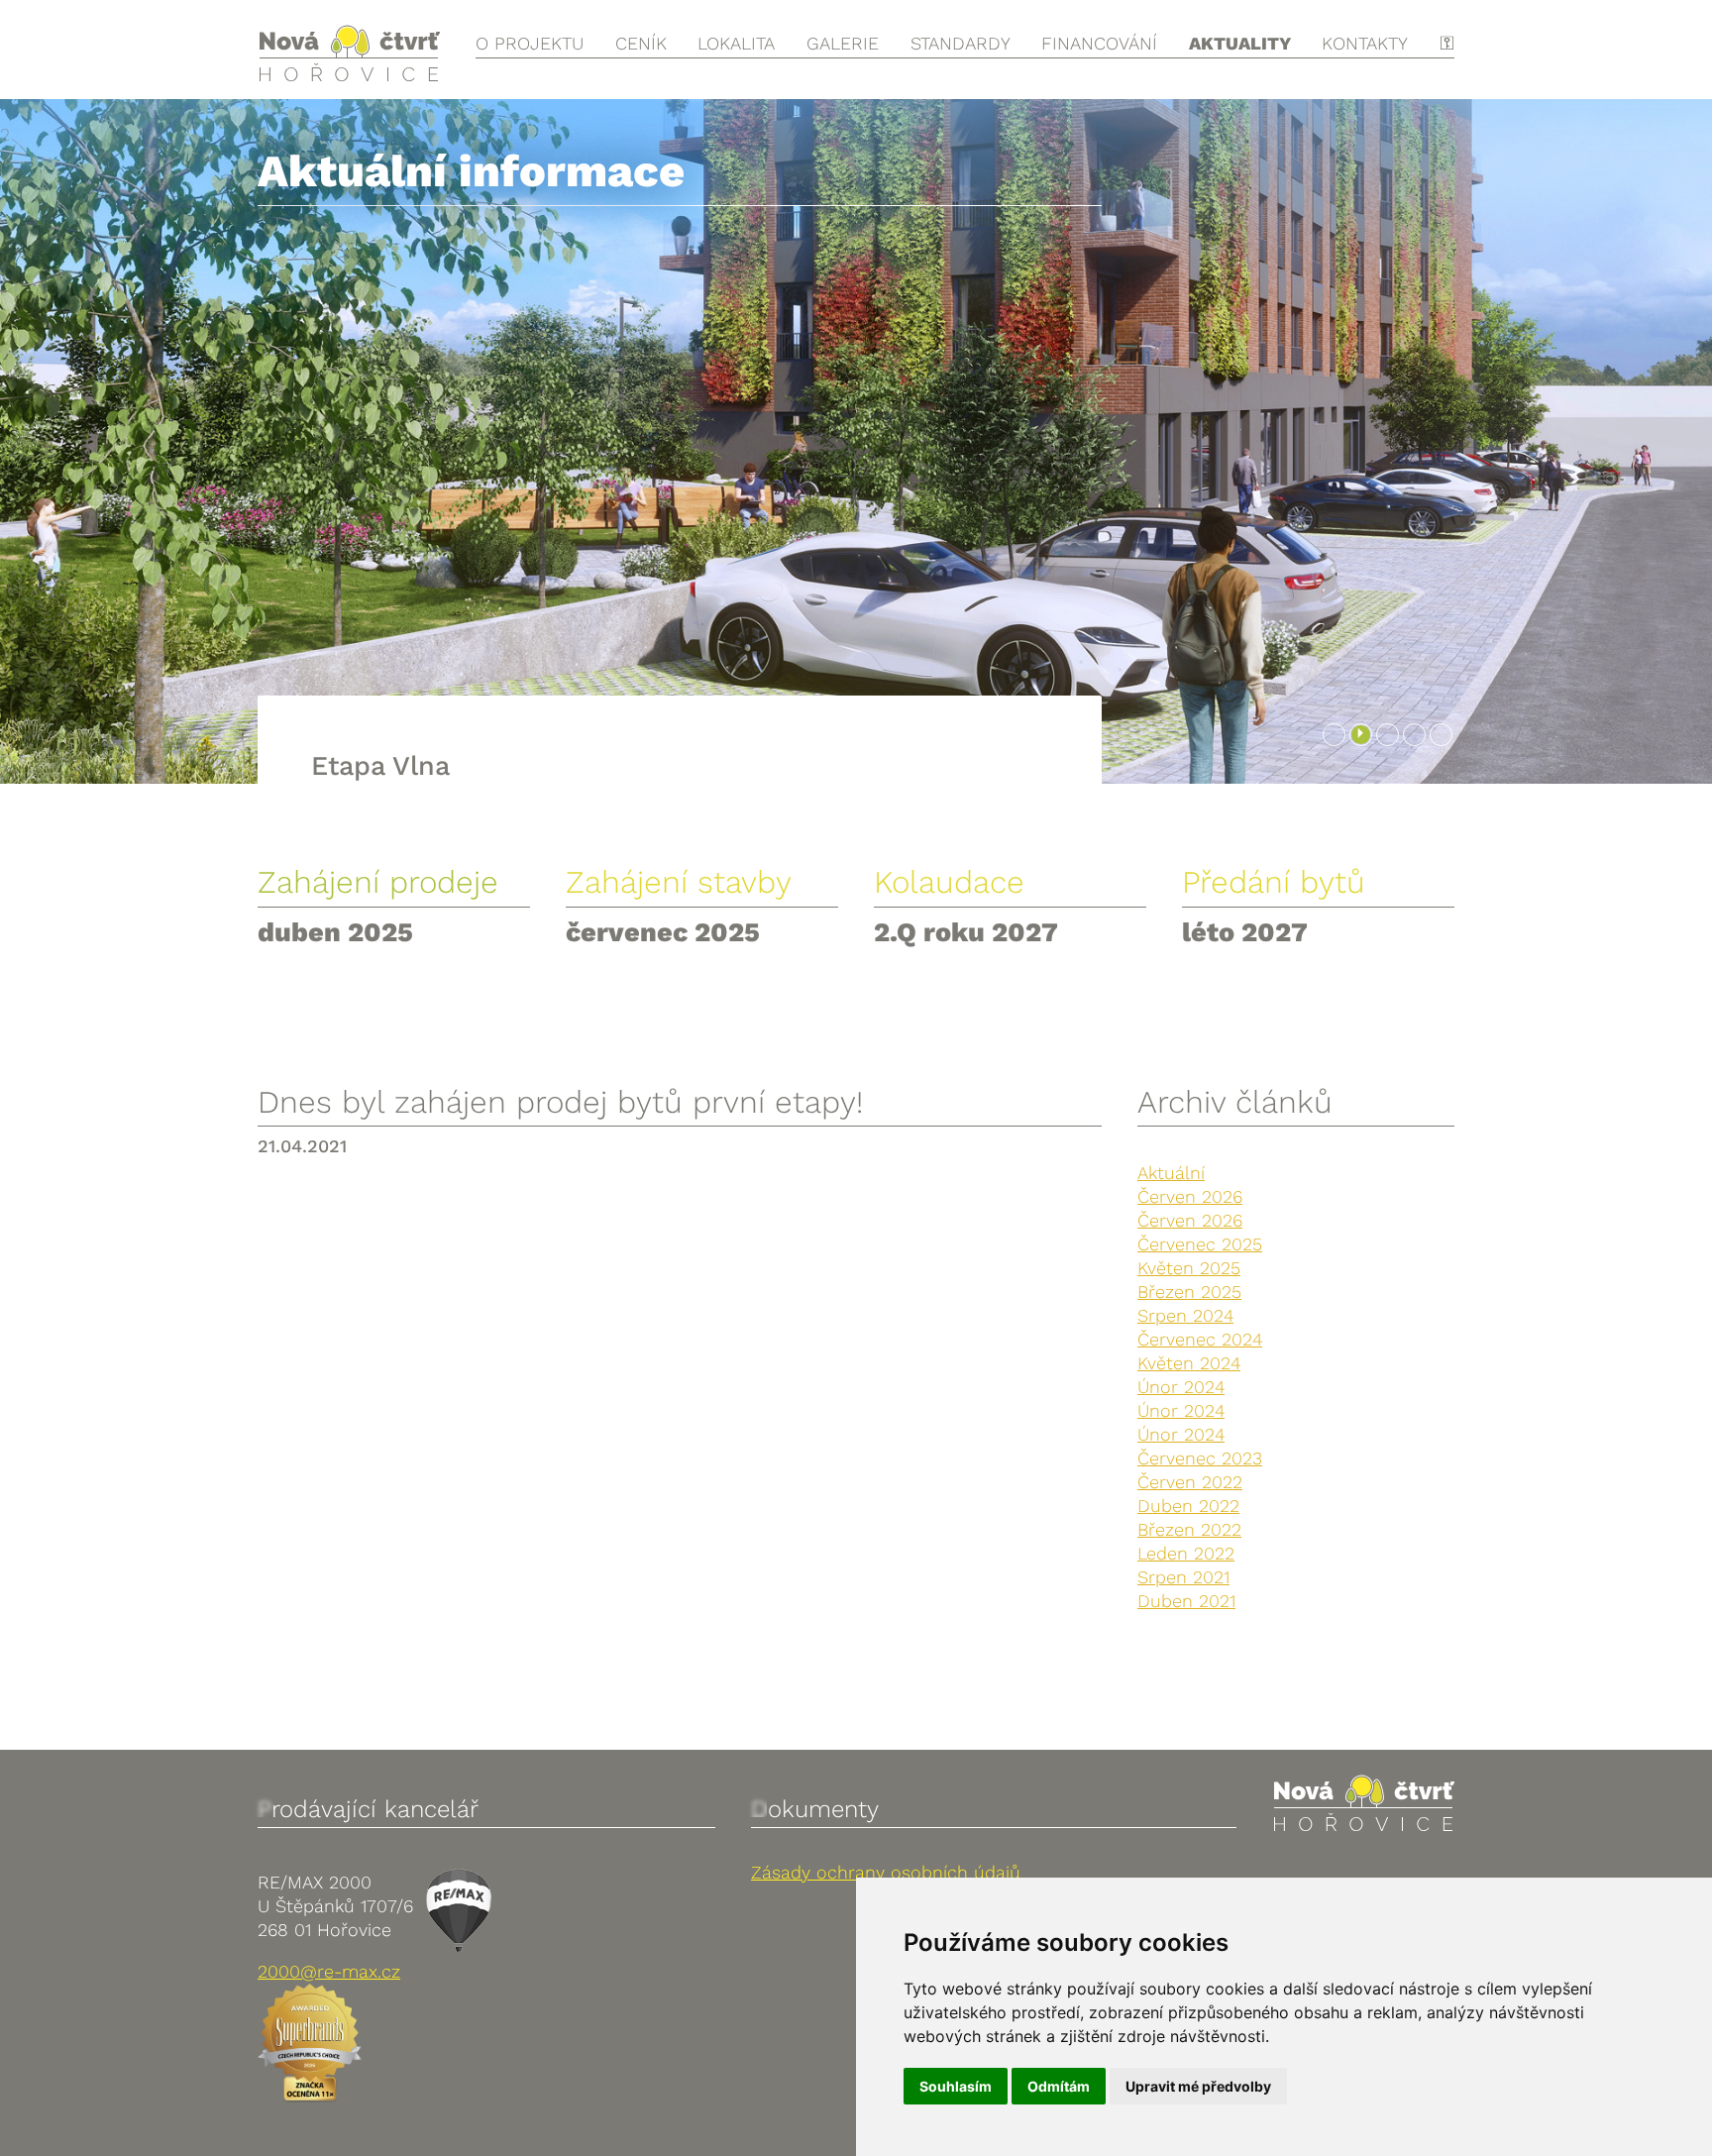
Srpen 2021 (1183, 1577)
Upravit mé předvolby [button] (1198, 2086)
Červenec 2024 (1200, 1339)
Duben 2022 (1188, 1506)
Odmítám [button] (1059, 2086)
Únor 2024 (1181, 1387)
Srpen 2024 (1185, 1315)
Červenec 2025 (1200, 1244)
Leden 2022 (1186, 1553)
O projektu (530, 43)
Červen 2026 (1190, 1196)
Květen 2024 (1189, 1363)
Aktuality (1240, 43)
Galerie (843, 43)
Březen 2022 (1189, 1529)
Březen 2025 (1189, 1292)
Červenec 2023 (1200, 1458)
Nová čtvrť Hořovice (349, 54)
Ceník (641, 43)
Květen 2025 (1189, 1268)
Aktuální (1171, 1173)
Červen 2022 (1190, 1482)
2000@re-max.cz (329, 1971)
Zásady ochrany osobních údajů (886, 1872)
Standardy (961, 43)
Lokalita (736, 43)
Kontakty (1365, 43)
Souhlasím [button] (956, 2086)
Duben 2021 (1186, 1601)
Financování (1099, 43)
